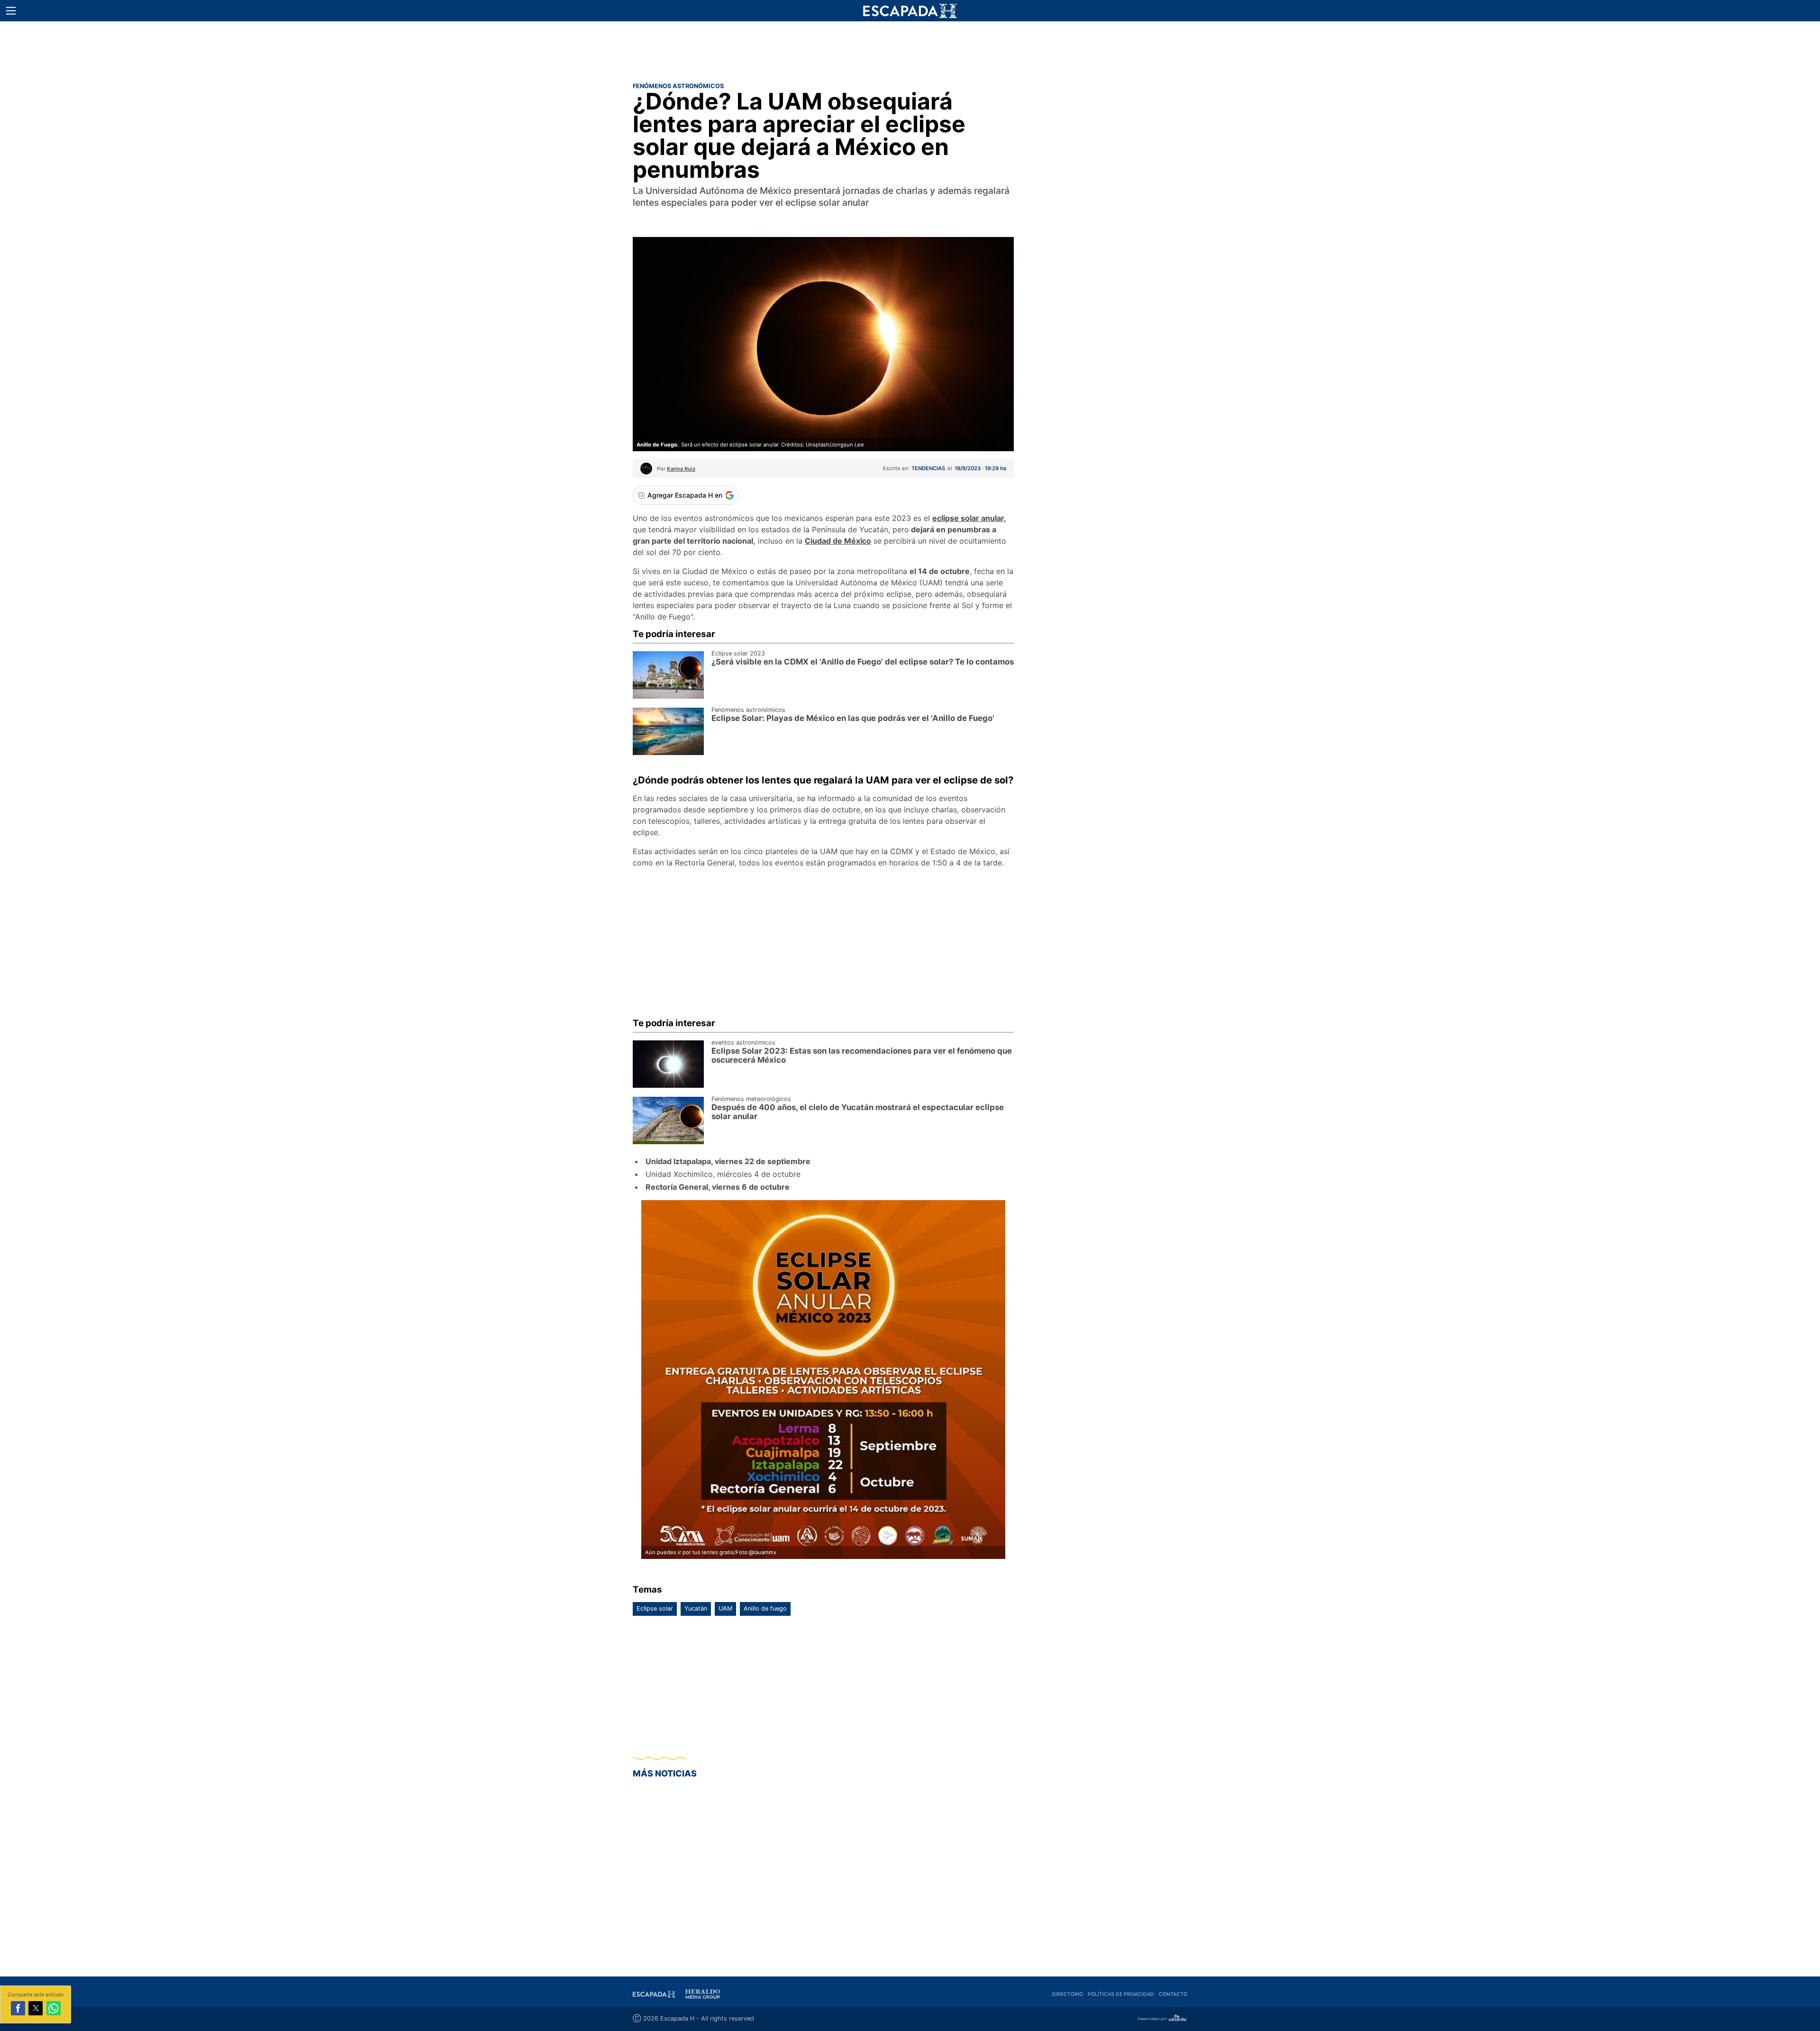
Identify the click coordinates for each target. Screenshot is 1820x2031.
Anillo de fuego (765, 1608)
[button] (11, 11)
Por (676, 469)
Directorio (1068, 1994)
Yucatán (696, 1608)
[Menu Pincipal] (11, 11)
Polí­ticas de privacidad (1121, 1994)
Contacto (1173, 1994)
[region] (910, 50)
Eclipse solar (655, 1608)
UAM (725, 1608)
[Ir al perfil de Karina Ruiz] (646, 472)
